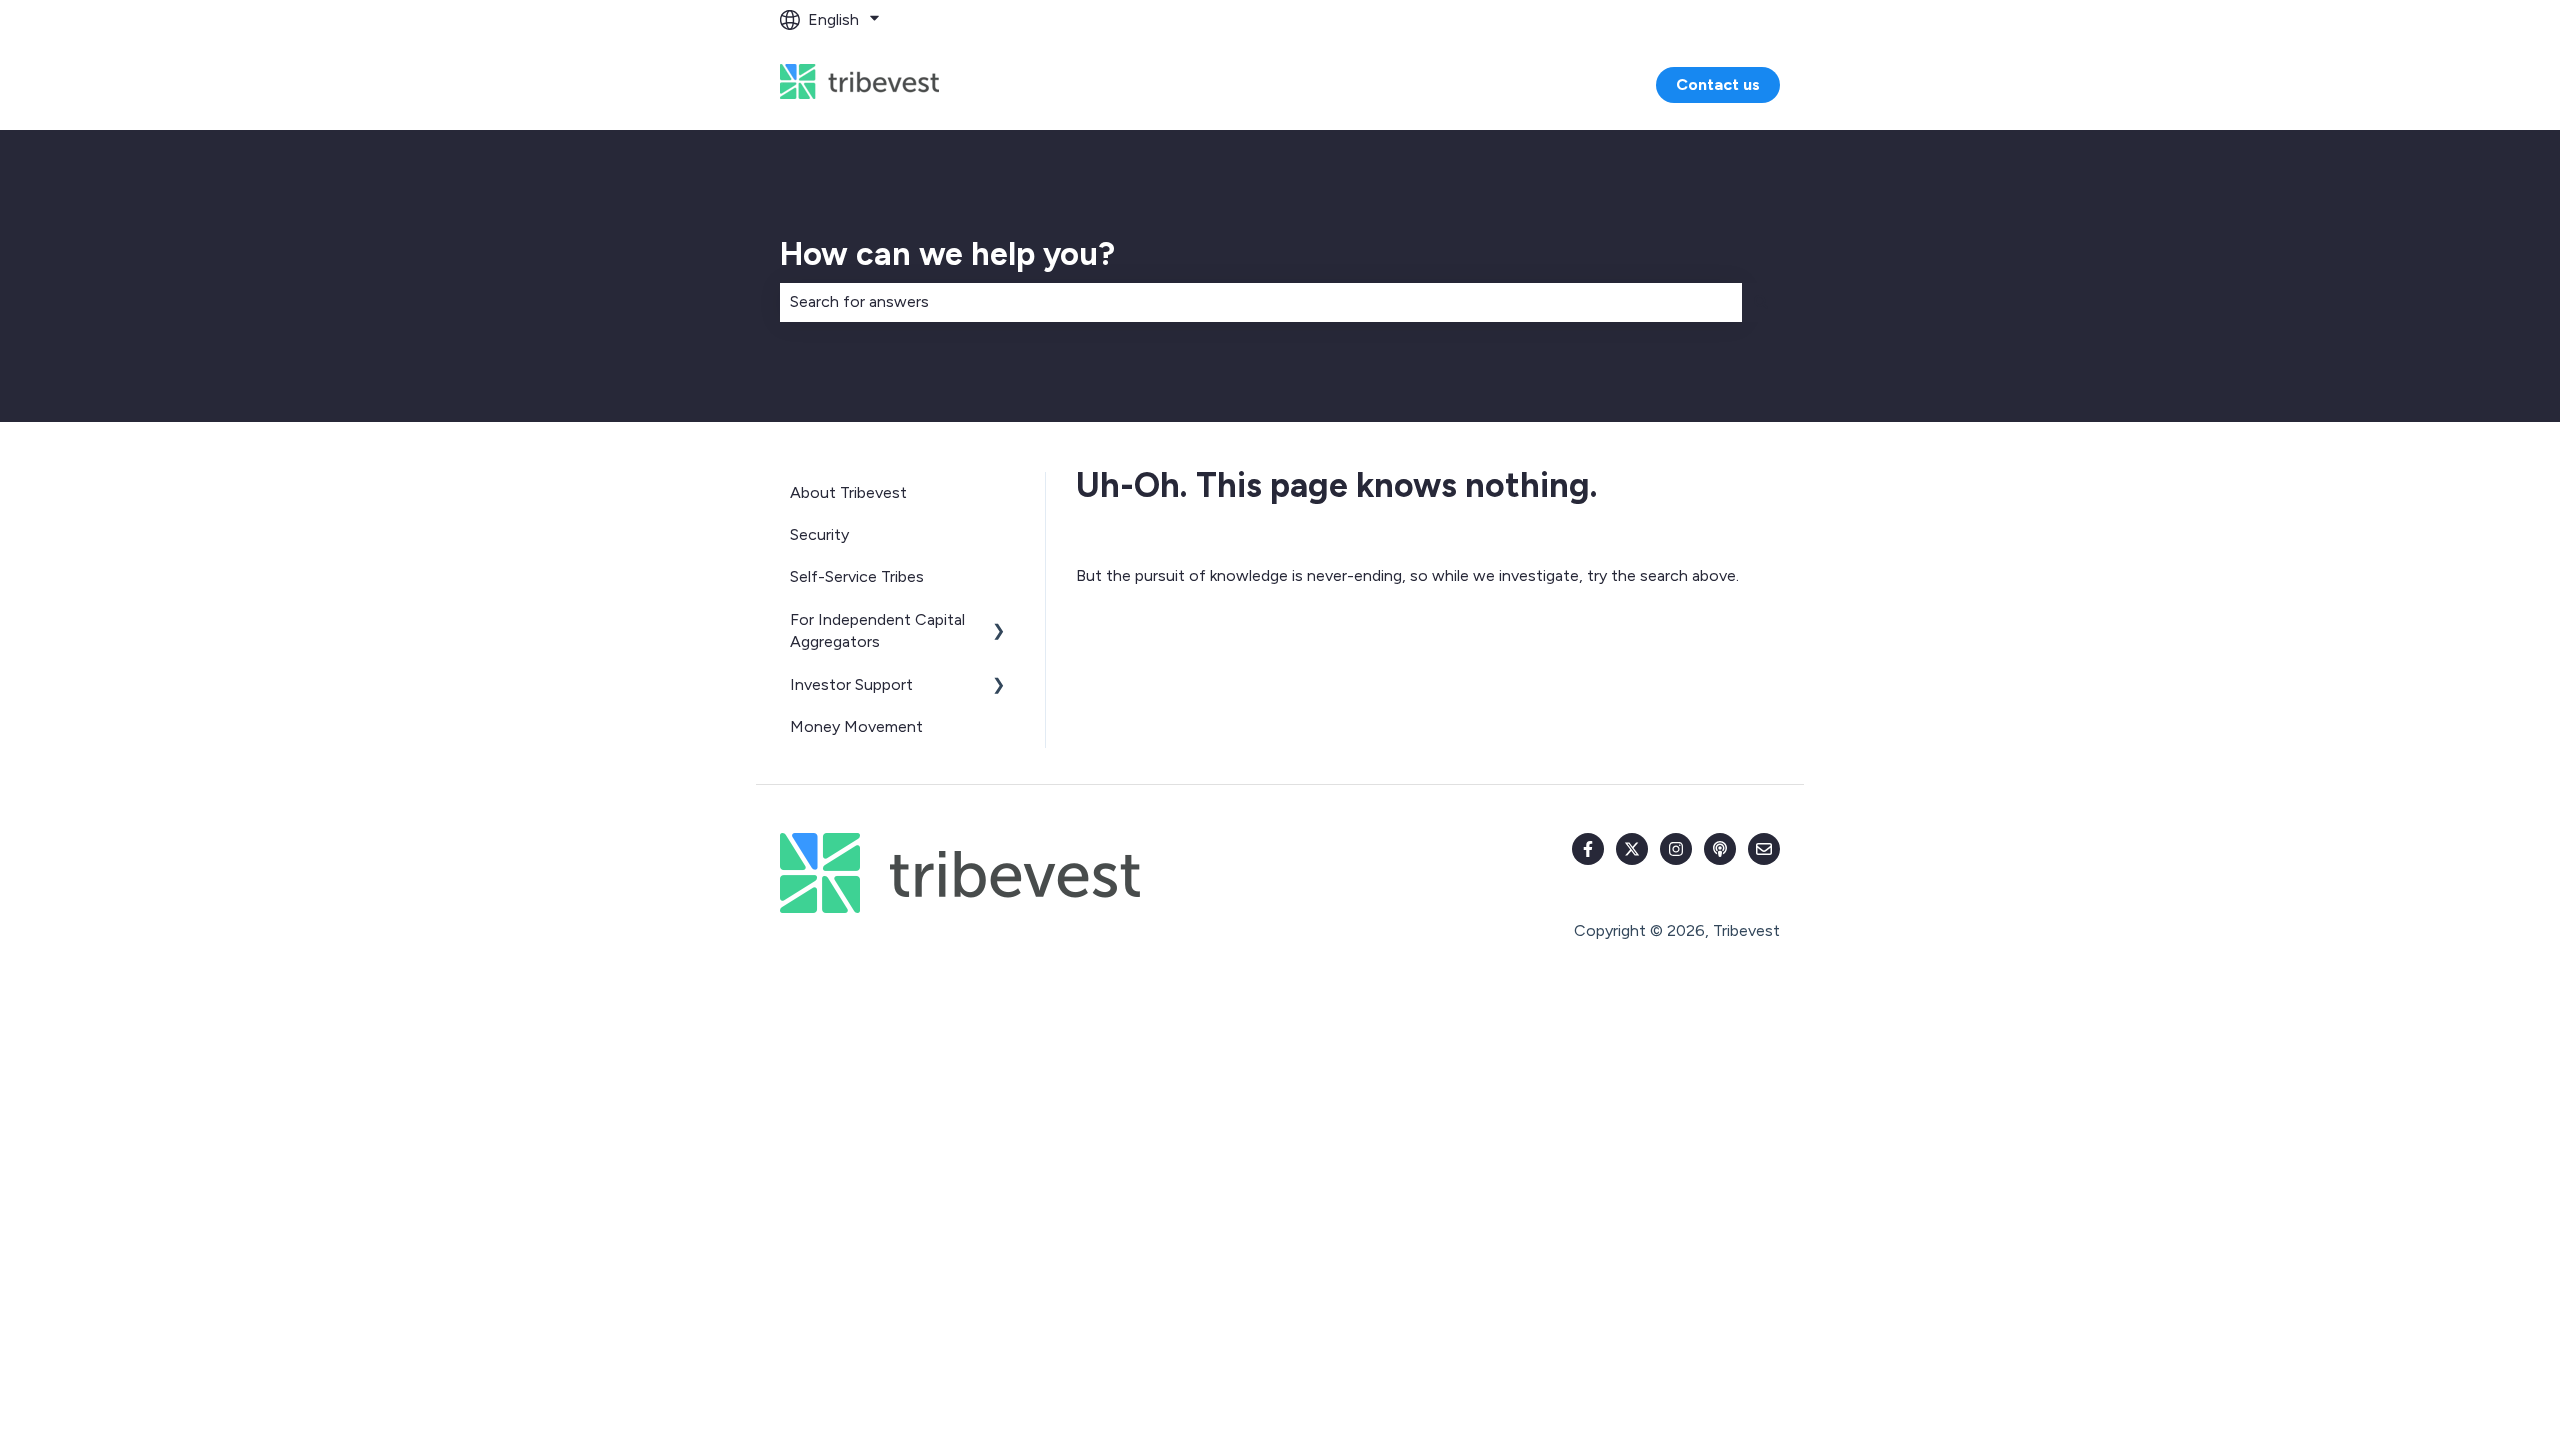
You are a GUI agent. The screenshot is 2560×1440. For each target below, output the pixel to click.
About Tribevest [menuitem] (848, 492)
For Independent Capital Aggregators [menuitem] (877, 630)
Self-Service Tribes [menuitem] (857, 576)
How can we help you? (947, 254)
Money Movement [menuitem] (856, 726)
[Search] (1761, 302)
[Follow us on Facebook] (1588, 849)
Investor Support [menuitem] (851, 684)
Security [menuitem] (819, 534)
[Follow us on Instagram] (1676, 849)
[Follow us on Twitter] (1632, 849)
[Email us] (1764, 849)
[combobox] (1261, 302)
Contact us (1718, 84)
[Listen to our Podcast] (1720, 849)
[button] (999, 621)
